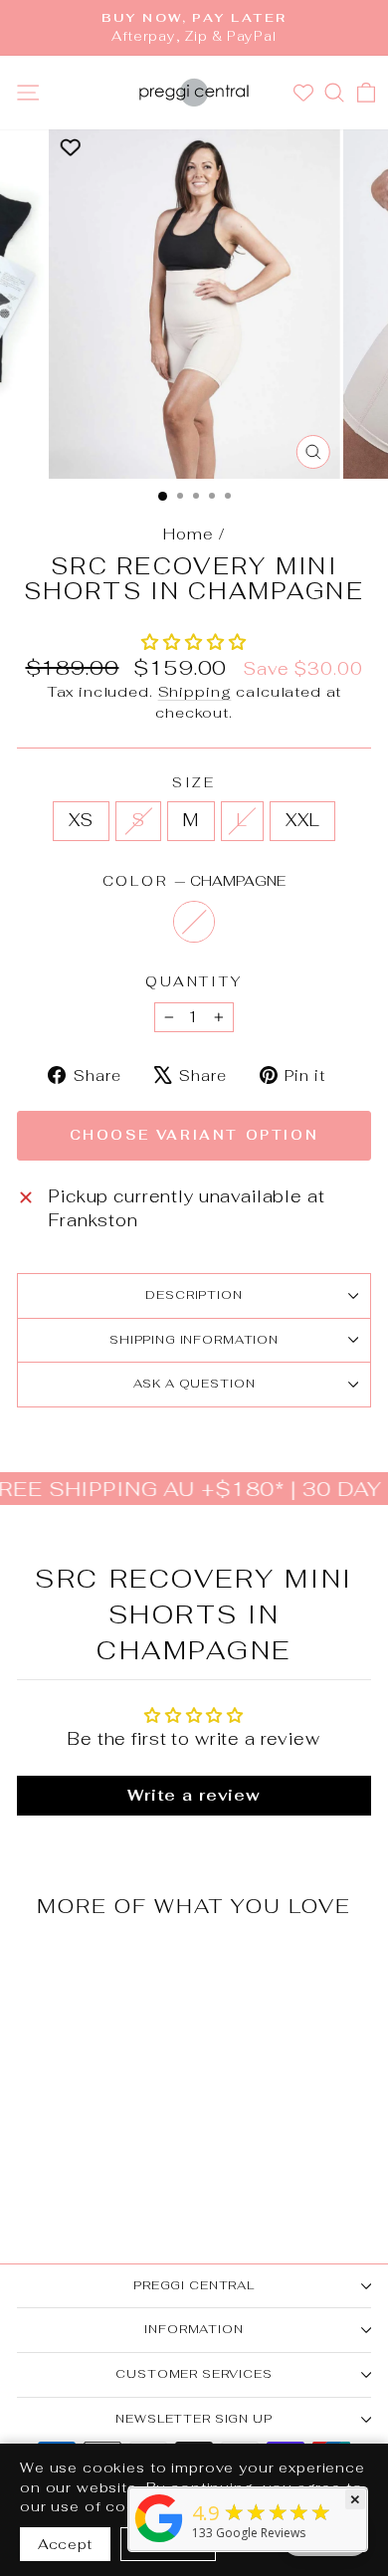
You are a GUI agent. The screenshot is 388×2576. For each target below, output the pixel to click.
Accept (65, 2544)
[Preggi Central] (159, 2542)
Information (194, 2329)
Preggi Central (194, 2285)
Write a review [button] (194, 1795)
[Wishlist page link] (306, 93)
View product (84, 2073)
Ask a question (194, 1384)
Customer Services (194, 2374)
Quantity (194, 981)
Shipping (195, 691)
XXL (303, 820)
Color (194, 881)
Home (188, 534)
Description (194, 1295)
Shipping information (194, 1340)
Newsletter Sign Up (194, 2419)
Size (194, 782)
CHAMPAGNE (194, 922)
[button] (194, 642)
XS (82, 820)
